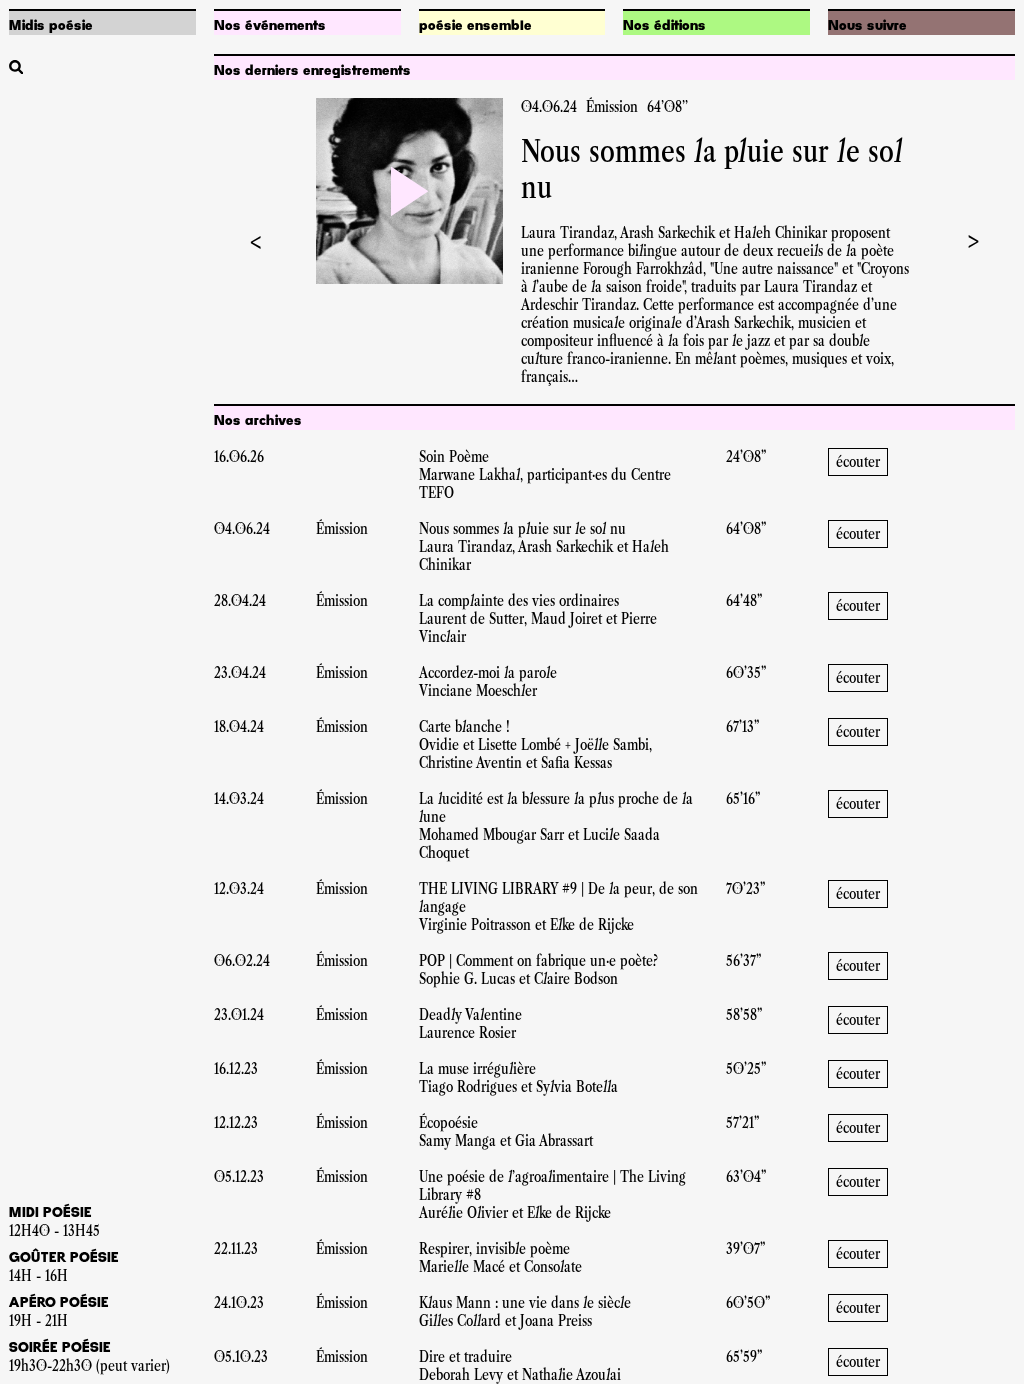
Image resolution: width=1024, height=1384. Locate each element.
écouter (858, 461)
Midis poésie (51, 26)
